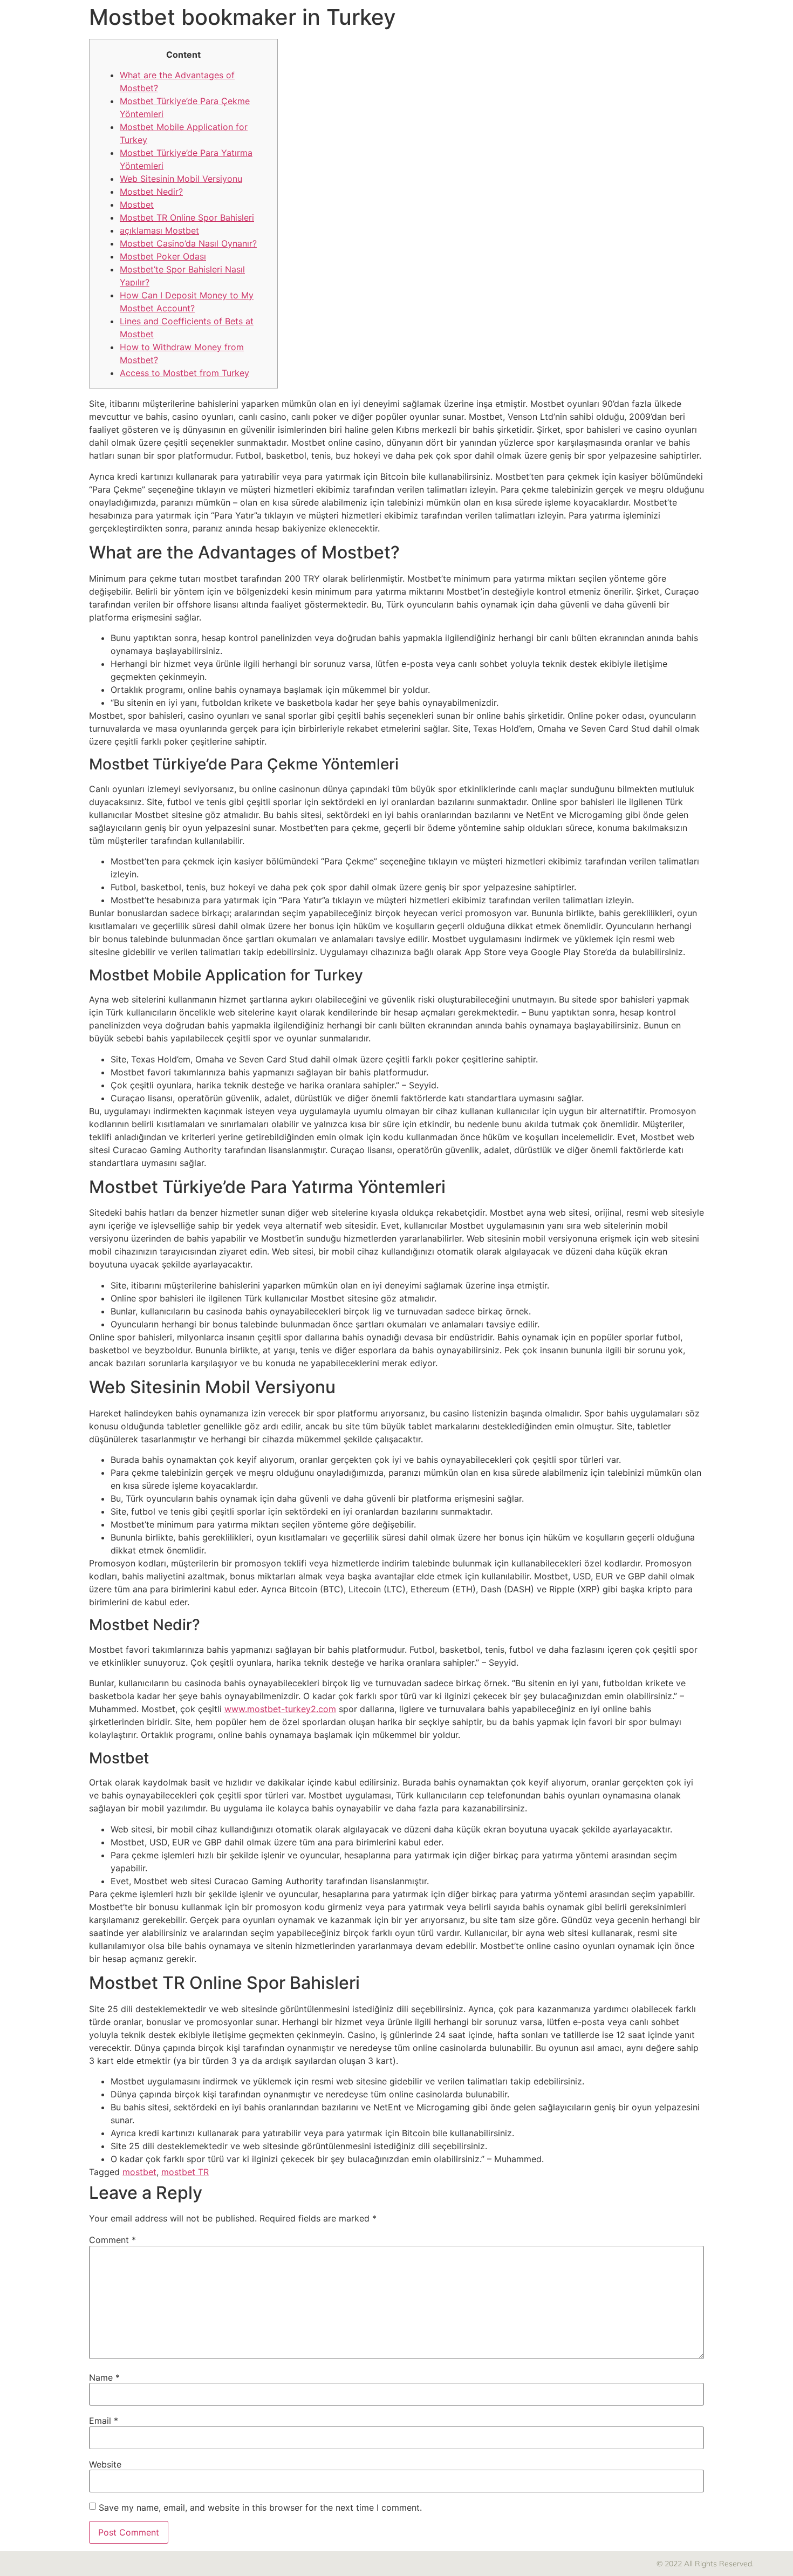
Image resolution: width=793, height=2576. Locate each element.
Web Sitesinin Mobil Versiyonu (181, 179)
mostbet (139, 2172)
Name (104, 2377)
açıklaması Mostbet (159, 230)
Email (104, 2421)
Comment (112, 2240)
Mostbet (137, 205)
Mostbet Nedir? (151, 192)
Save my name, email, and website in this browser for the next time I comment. (260, 2507)
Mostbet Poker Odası (163, 256)
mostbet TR (185, 2172)
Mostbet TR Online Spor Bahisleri (187, 217)
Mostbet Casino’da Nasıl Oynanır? (188, 243)
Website (105, 2464)
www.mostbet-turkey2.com (280, 1709)
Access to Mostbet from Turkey (184, 373)
